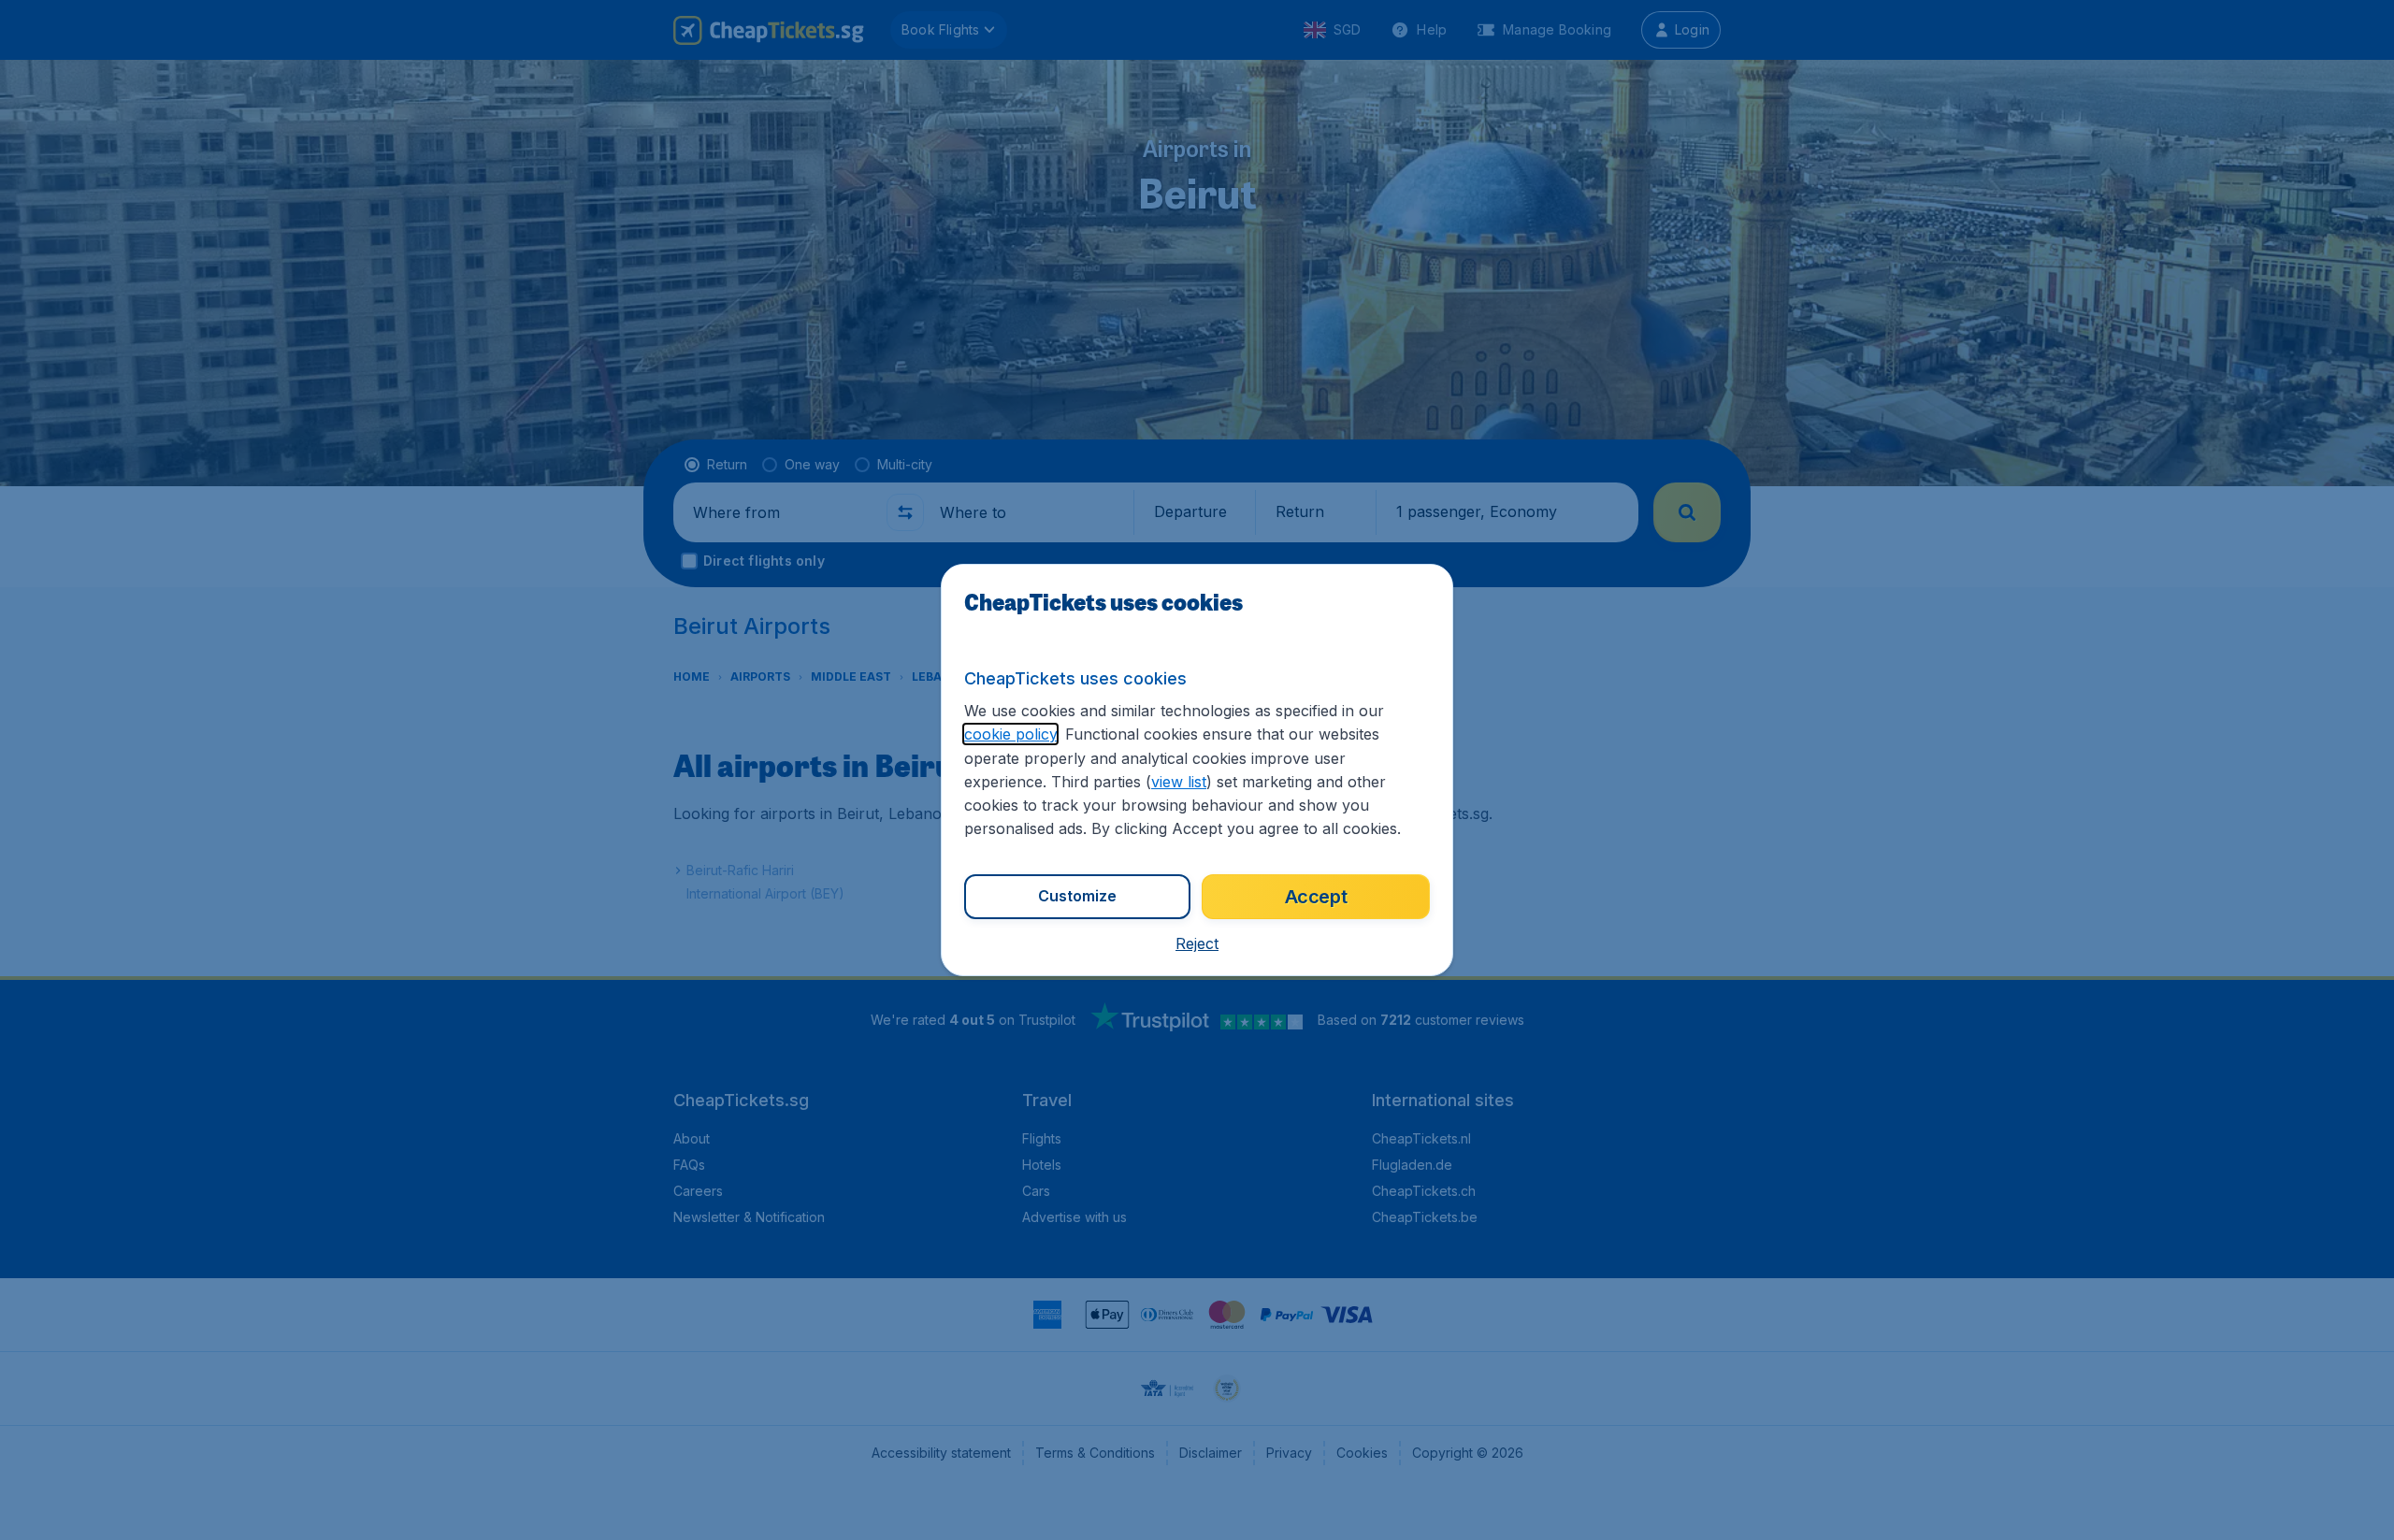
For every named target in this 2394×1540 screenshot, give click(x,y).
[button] (1197, 943)
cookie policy (1010, 734)
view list (1179, 782)
